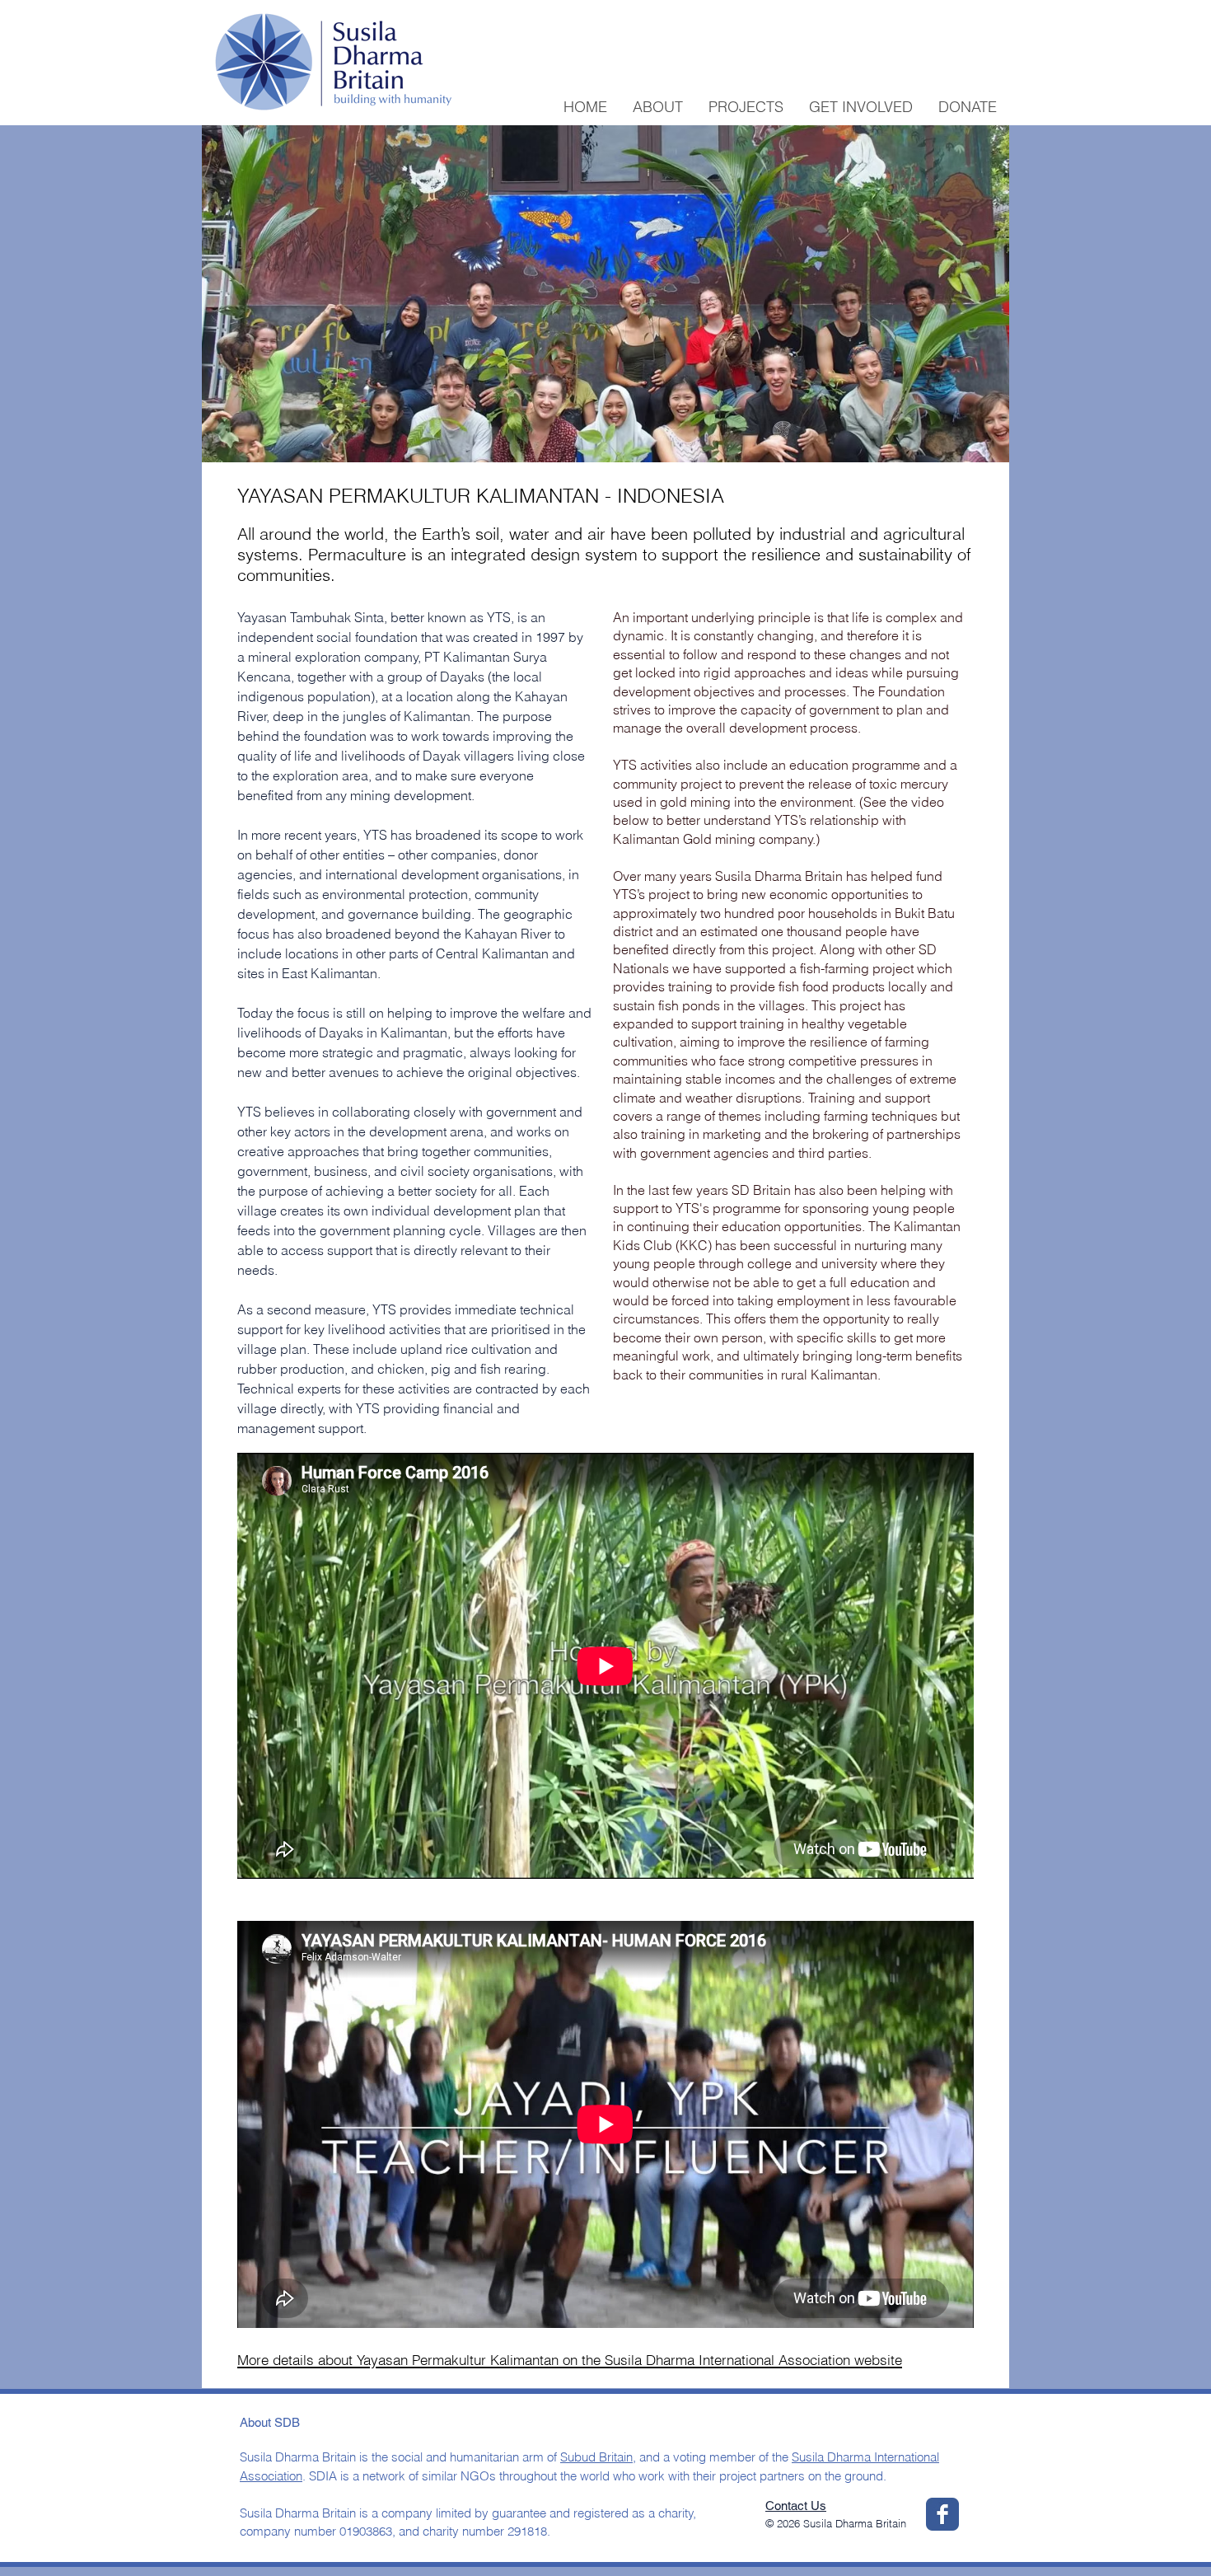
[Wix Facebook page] (942, 2514)
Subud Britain (596, 2457)
